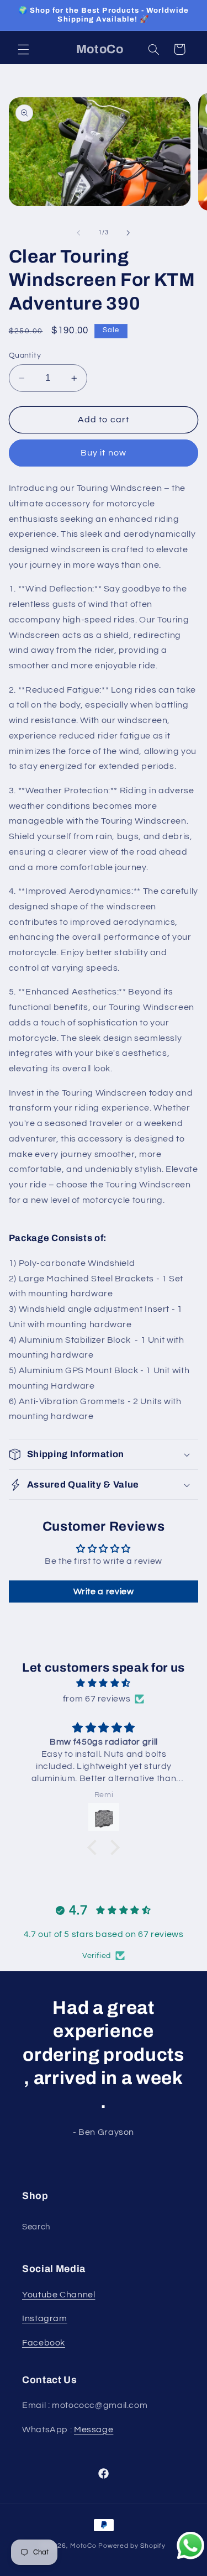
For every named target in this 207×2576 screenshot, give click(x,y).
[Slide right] (129, 233)
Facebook (44, 2343)
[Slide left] (78, 233)
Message (94, 2430)
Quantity (25, 355)
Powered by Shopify (132, 2546)
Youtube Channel (59, 2295)
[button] (23, 49)
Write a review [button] (104, 1591)
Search (36, 2227)
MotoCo (84, 2546)
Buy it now (104, 453)
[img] (104, 1684)
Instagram (45, 2318)
